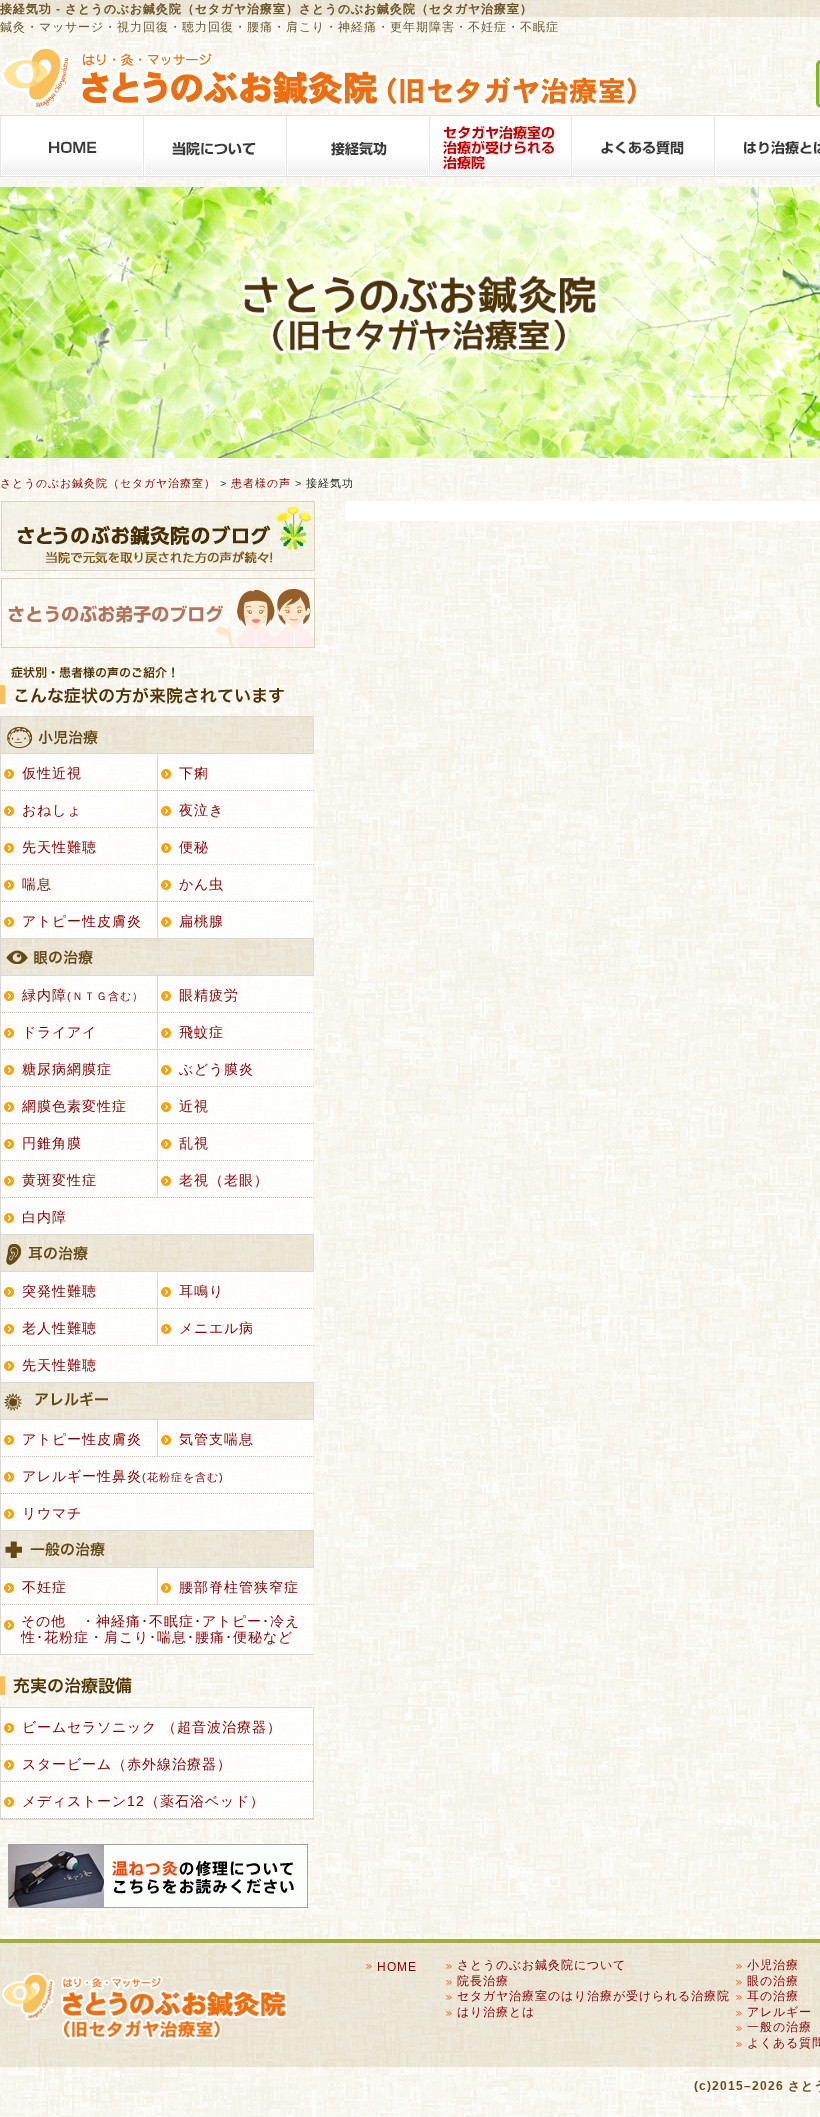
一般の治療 (156, 1549)
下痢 (194, 773)
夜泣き (201, 810)
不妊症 (44, 1587)
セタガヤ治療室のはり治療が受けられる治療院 (500, 146)
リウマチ (52, 1513)
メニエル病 (216, 1328)
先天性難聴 (59, 847)
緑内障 (83, 995)
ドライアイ (59, 1032)
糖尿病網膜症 (67, 1069)
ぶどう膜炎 (216, 1069)
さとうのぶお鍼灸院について (214, 146)
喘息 (37, 884)
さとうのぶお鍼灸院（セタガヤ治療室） (108, 483)
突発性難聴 (59, 1291)
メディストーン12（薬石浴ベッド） (143, 1801)
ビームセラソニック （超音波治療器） (152, 1727)
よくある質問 (643, 146)
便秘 (194, 847)
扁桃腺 (201, 921)
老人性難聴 (59, 1328)
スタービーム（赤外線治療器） (127, 1764)
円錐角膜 (52, 1143)
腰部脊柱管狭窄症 (239, 1587)
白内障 (44, 1217)
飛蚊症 (201, 1032)
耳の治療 (156, 1253)
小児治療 (156, 735)
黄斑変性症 (59, 1180)
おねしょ (52, 810)
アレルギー (156, 1401)
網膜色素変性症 (74, 1106)
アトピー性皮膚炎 (82, 921)
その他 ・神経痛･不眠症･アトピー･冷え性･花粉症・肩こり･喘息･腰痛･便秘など (160, 1628)
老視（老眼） (224, 1180)
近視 (194, 1106)
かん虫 (201, 884)
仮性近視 (52, 773)
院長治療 (483, 1981)
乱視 (194, 1143)
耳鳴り (201, 1291)
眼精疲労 (209, 995)
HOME (71, 146)
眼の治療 (156, 957)
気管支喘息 (216, 1439)
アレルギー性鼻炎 (123, 1476)
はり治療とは (496, 2012)
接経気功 (357, 146)
